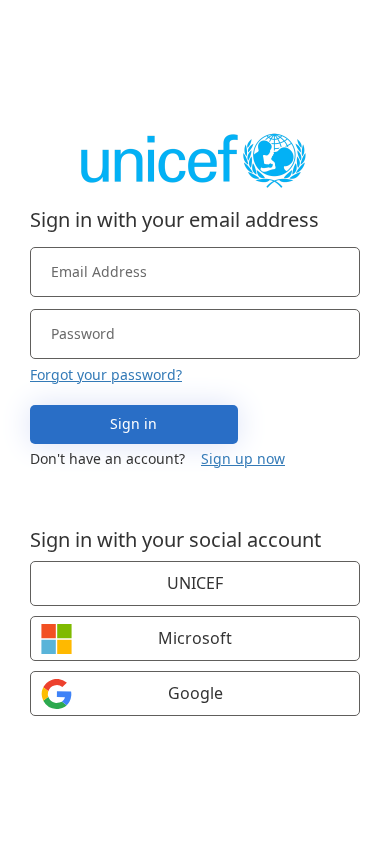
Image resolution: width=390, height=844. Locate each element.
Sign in (133, 423)
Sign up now (243, 458)
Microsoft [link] (195, 638)
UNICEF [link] (195, 583)
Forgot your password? (106, 374)
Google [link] (195, 693)
